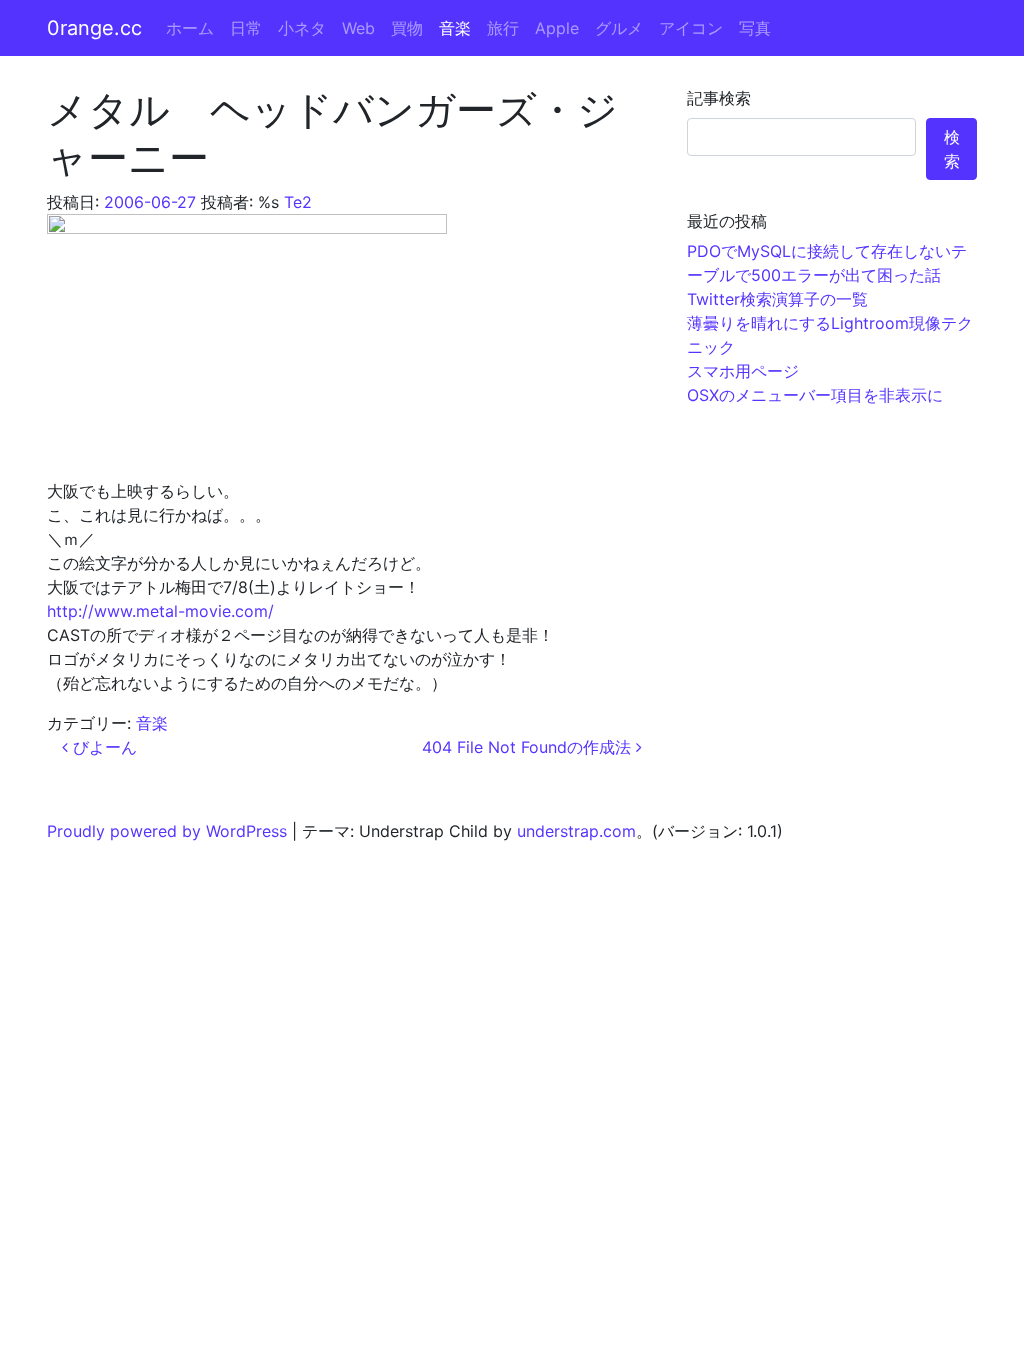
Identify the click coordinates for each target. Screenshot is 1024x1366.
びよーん (102, 747)
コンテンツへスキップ (944, 12)
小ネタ (302, 28)
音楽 (455, 28)
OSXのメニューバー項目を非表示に (815, 395)
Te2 (298, 202)
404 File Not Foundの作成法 (529, 747)
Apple (557, 28)
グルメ (619, 28)
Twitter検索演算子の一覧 (777, 299)
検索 (952, 149)
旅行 (503, 28)
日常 (246, 28)
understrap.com (576, 831)
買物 (407, 28)
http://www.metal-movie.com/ (160, 611)
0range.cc (94, 28)
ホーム (190, 28)
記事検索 (719, 98)
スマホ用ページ (743, 371)
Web (358, 28)
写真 (755, 28)
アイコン (691, 28)
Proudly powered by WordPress (167, 831)
